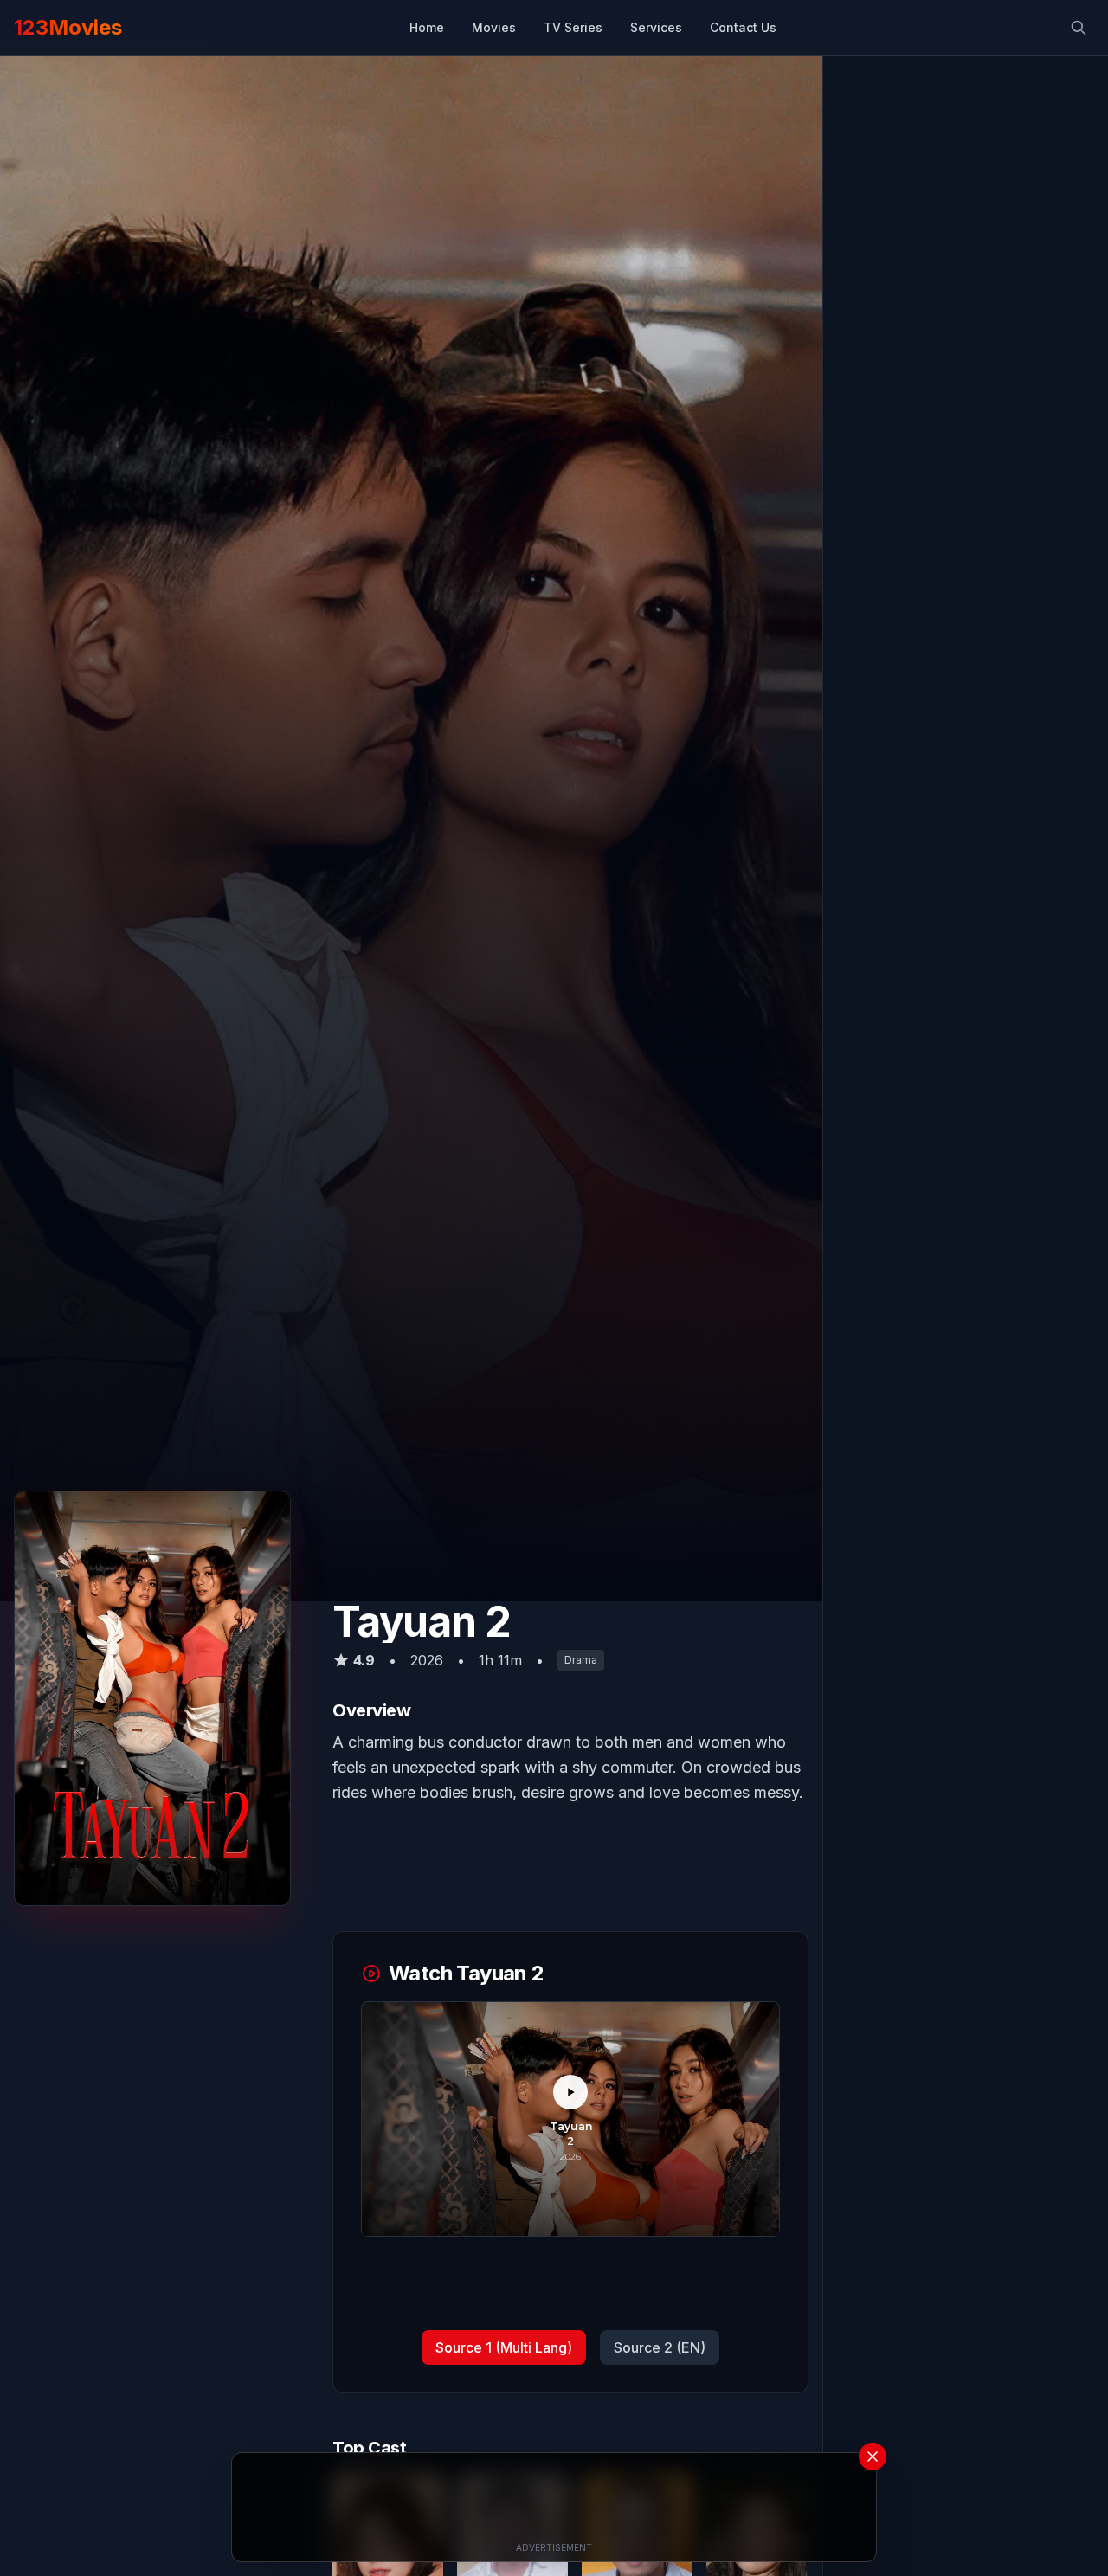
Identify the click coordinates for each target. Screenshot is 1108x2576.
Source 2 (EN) (660, 2348)
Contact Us (743, 27)
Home (427, 27)
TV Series (573, 27)
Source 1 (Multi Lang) (504, 2348)
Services (656, 27)
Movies (494, 27)
